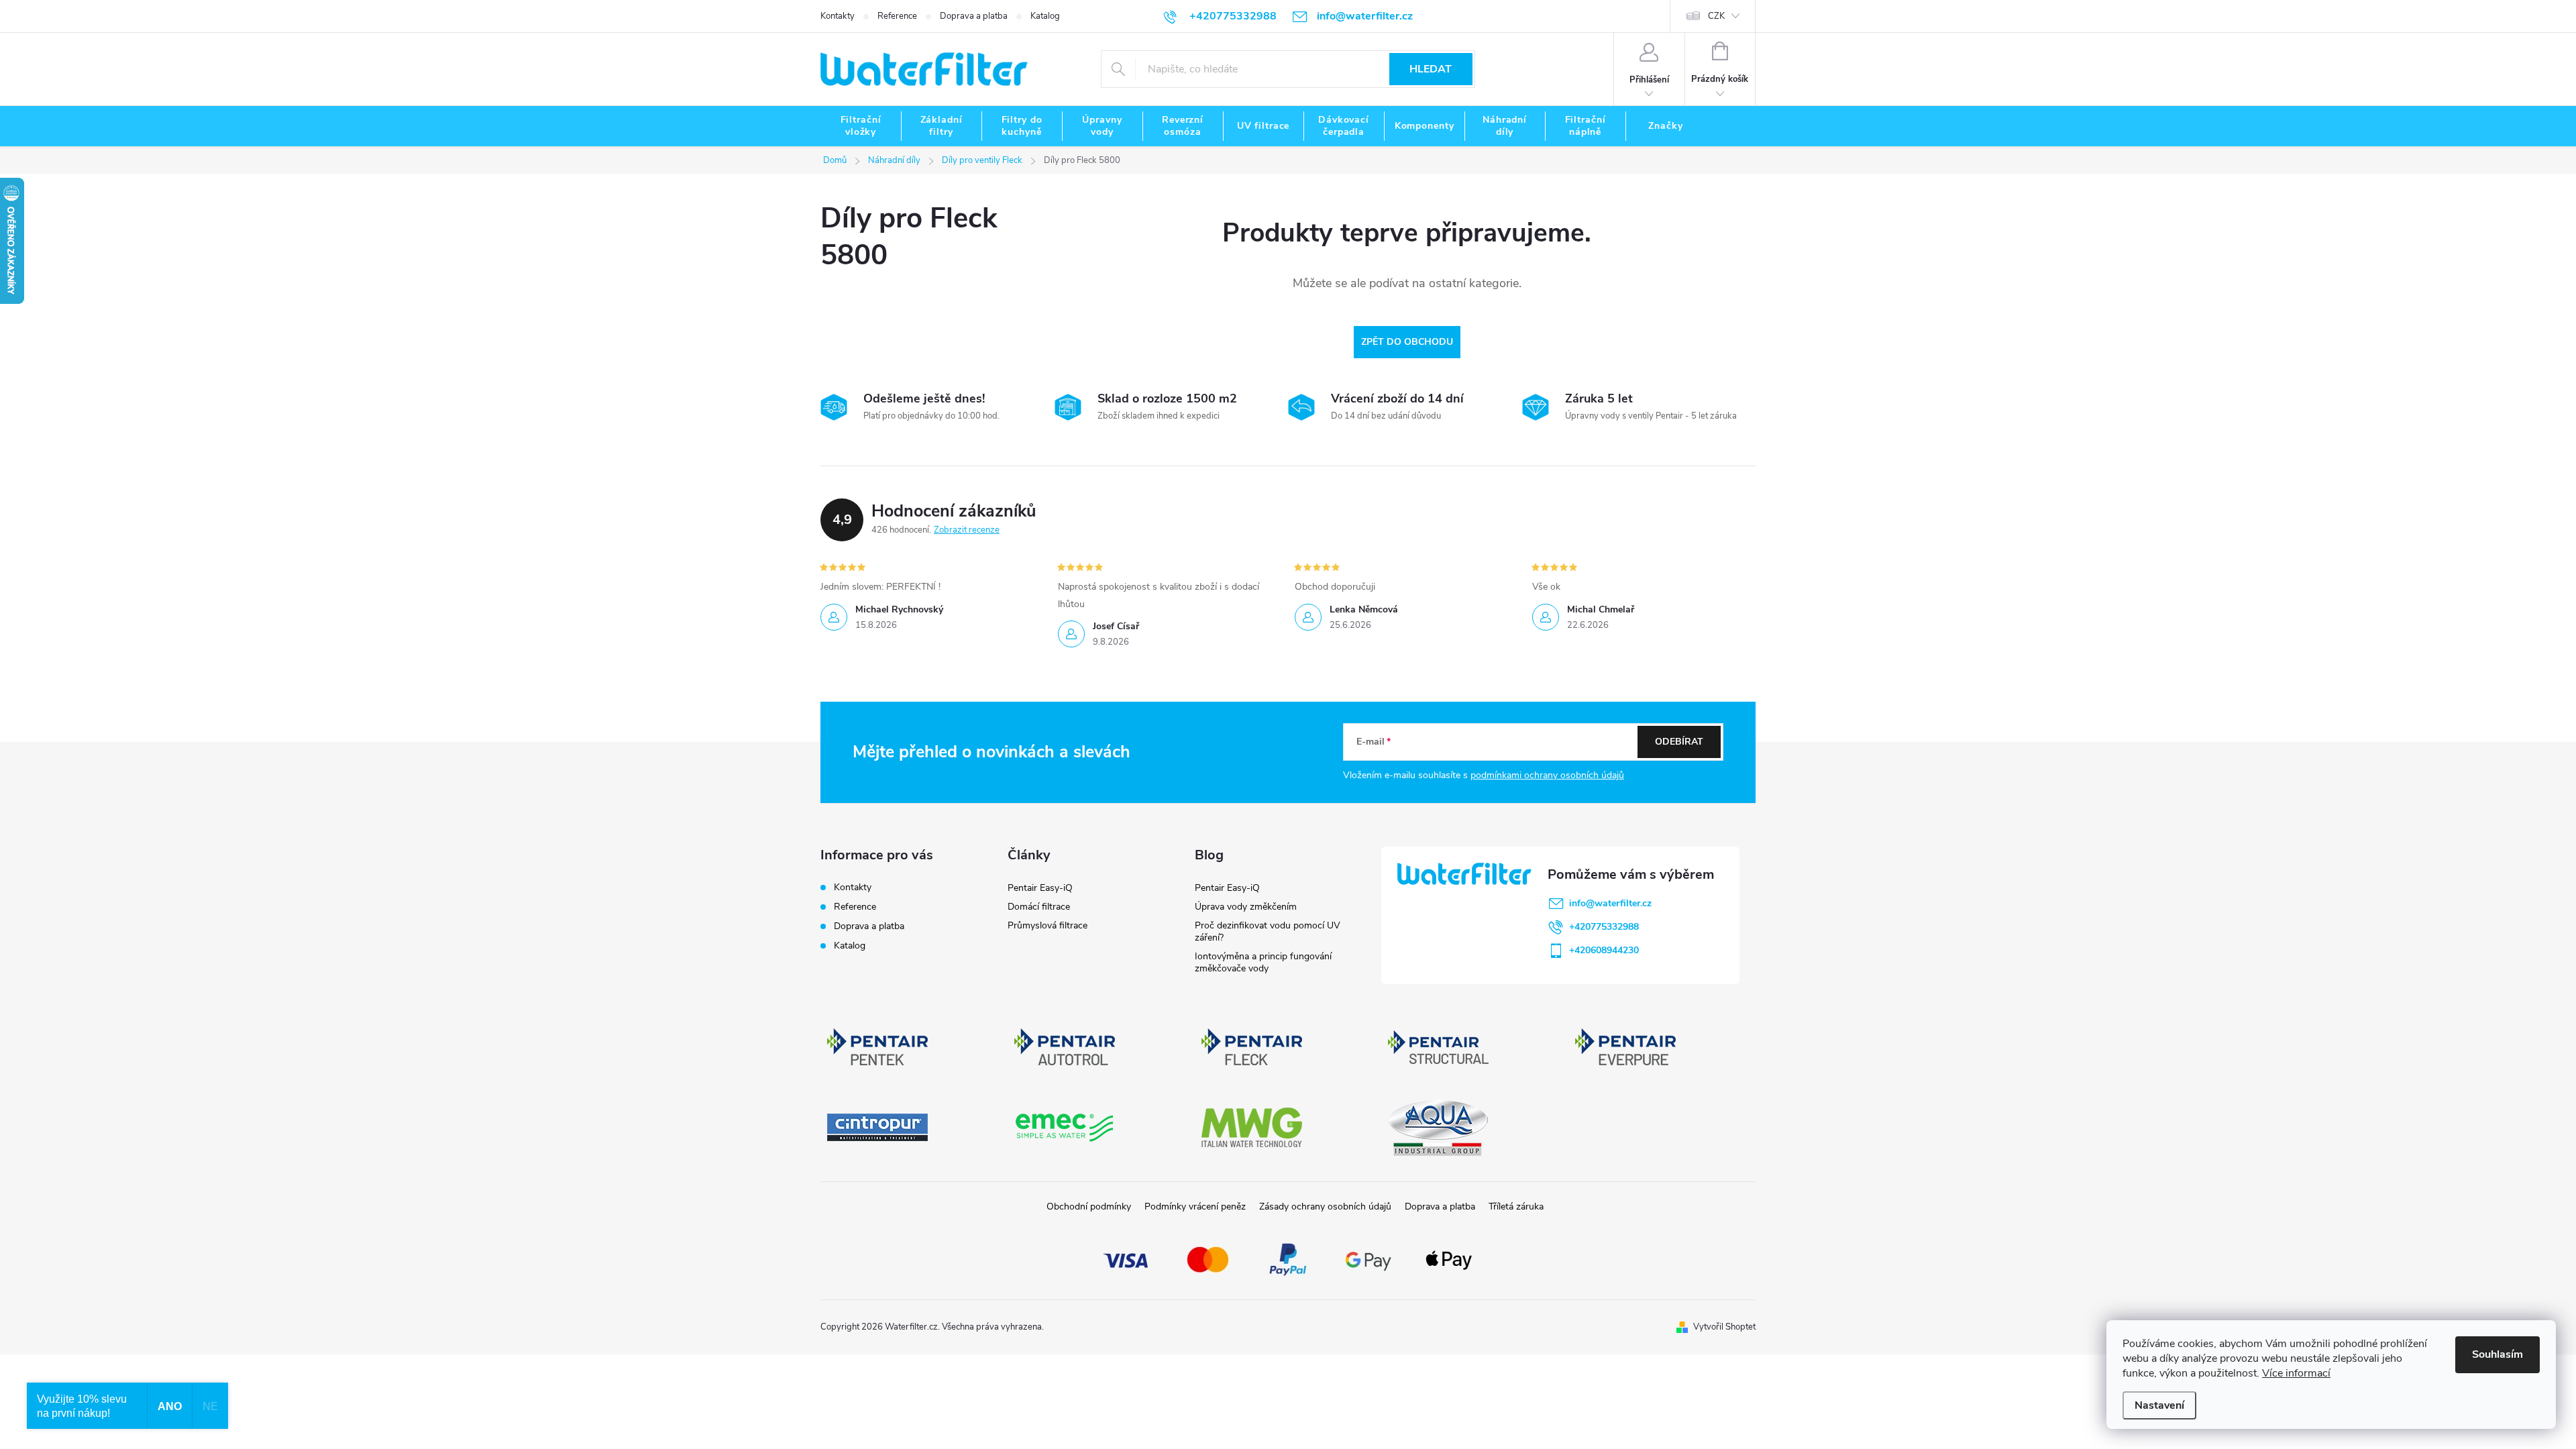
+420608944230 (1604, 950)
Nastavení (2159, 1405)
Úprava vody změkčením (1246, 907)
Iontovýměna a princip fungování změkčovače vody (1263, 962)
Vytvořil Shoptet (1724, 1327)
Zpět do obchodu (1407, 342)
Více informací (2296, 1373)
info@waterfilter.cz (1610, 903)
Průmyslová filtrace (1048, 925)
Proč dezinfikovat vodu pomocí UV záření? (1268, 931)
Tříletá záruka (1516, 1206)
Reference (897, 16)
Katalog (1045, 16)
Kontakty (838, 16)
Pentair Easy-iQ (1040, 888)
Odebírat (1679, 742)
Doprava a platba (974, 16)
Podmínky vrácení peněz (1195, 1206)
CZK (1716, 16)
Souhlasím (2498, 1354)
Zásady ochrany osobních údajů (1325, 1206)
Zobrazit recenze (967, 530)
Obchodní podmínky (1089, 1206)
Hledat (1431, 69)
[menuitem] (861, 126)
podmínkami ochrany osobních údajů (1547, 775)
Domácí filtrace (1039, 907)
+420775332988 (1604, 927)
